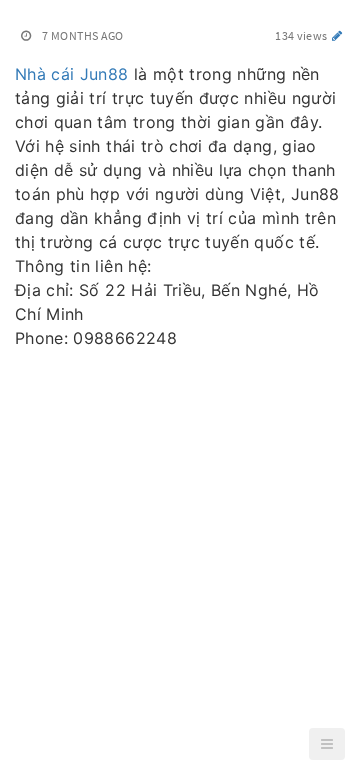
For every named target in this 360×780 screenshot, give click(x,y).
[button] (327, 744)
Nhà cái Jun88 (72, 74)
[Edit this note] (337, 35)
